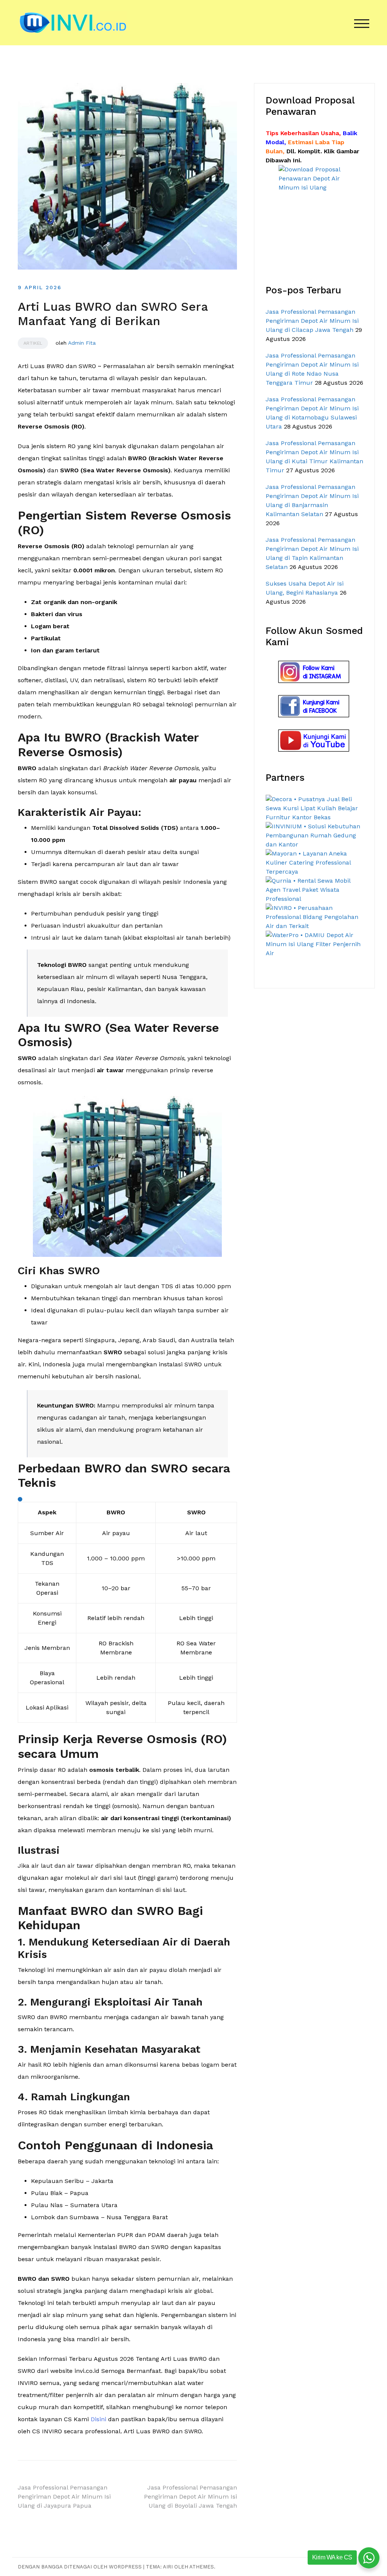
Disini (98, 2419)
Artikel (33, 343)
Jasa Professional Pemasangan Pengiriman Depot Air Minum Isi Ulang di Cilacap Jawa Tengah (312, 321)
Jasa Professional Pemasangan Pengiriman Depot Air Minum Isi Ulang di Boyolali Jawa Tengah (190, 2497)
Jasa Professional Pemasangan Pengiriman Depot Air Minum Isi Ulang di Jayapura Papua (64, 2497)
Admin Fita (82, 343)
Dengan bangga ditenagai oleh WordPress (80, 2567)
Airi (168, 2567)
